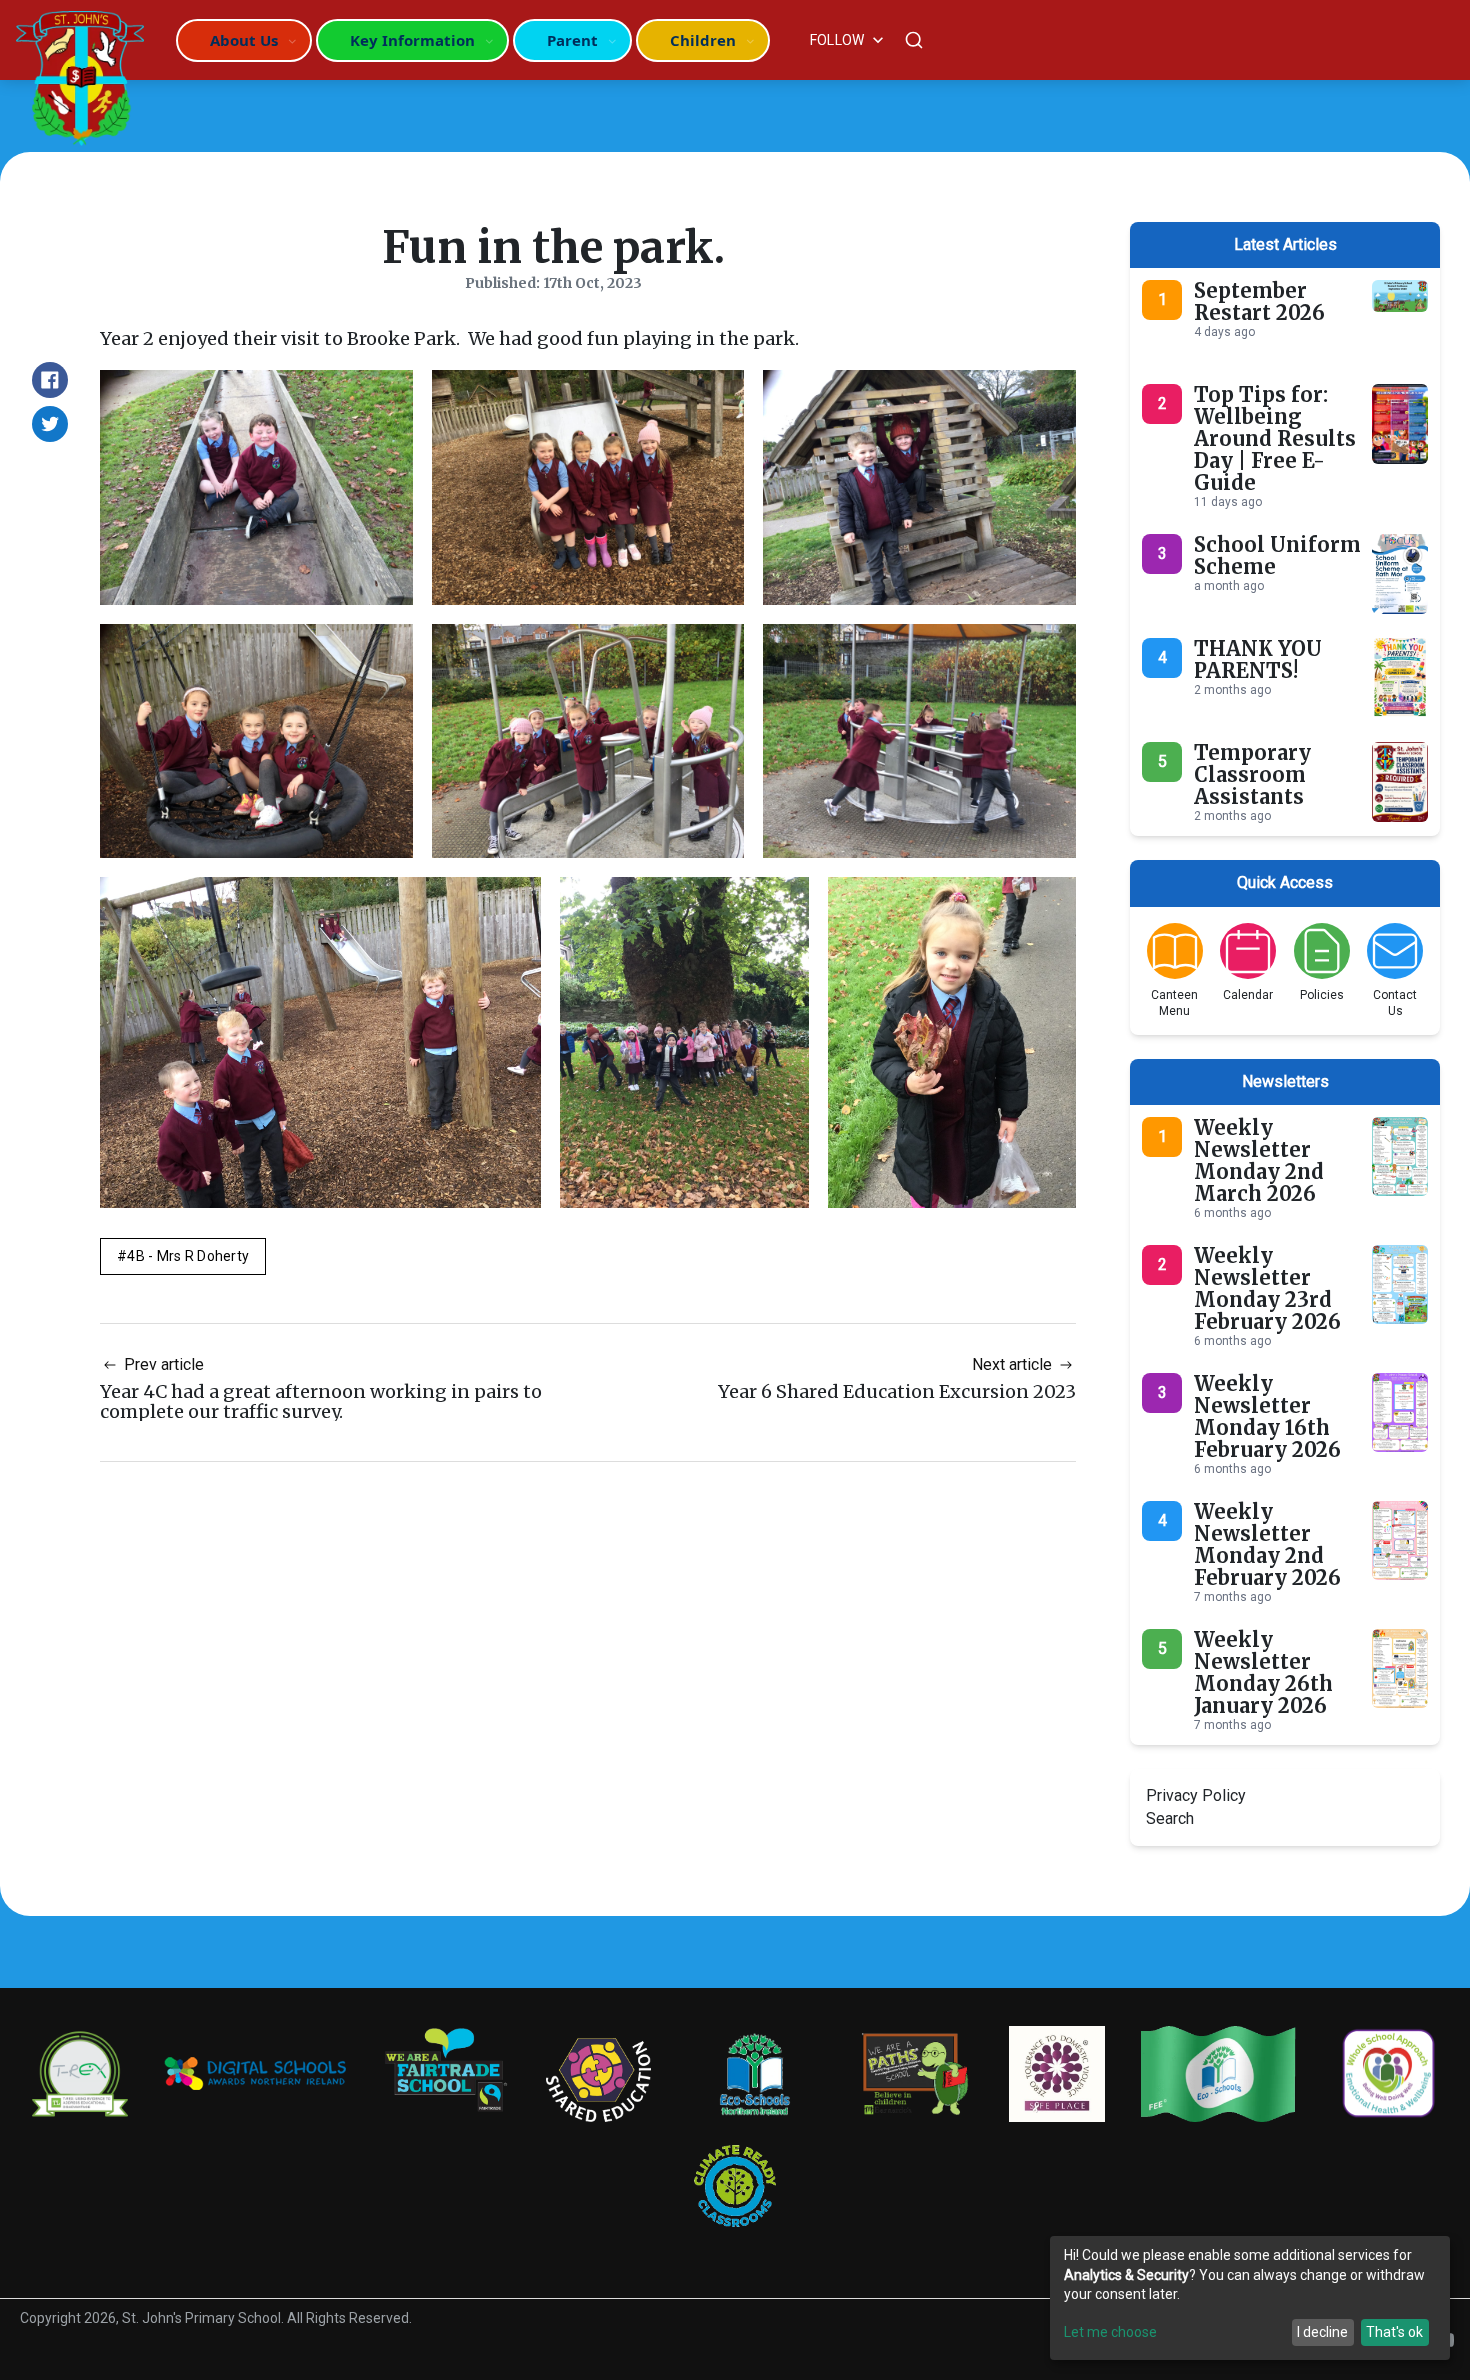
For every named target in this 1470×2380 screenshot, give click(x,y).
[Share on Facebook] (50, 380)
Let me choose (1110, 2332)
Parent (572, 40)
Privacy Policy (1196, 1795)
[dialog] (1250, 2298)
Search (1170, 1818)
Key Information (412, 40)
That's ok (1394, 2332)
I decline (1322, 2332)
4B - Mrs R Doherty (188, 1256)
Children (703, 40)
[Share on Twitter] (50, 424)
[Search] (914, 40)
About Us (244, 40)
